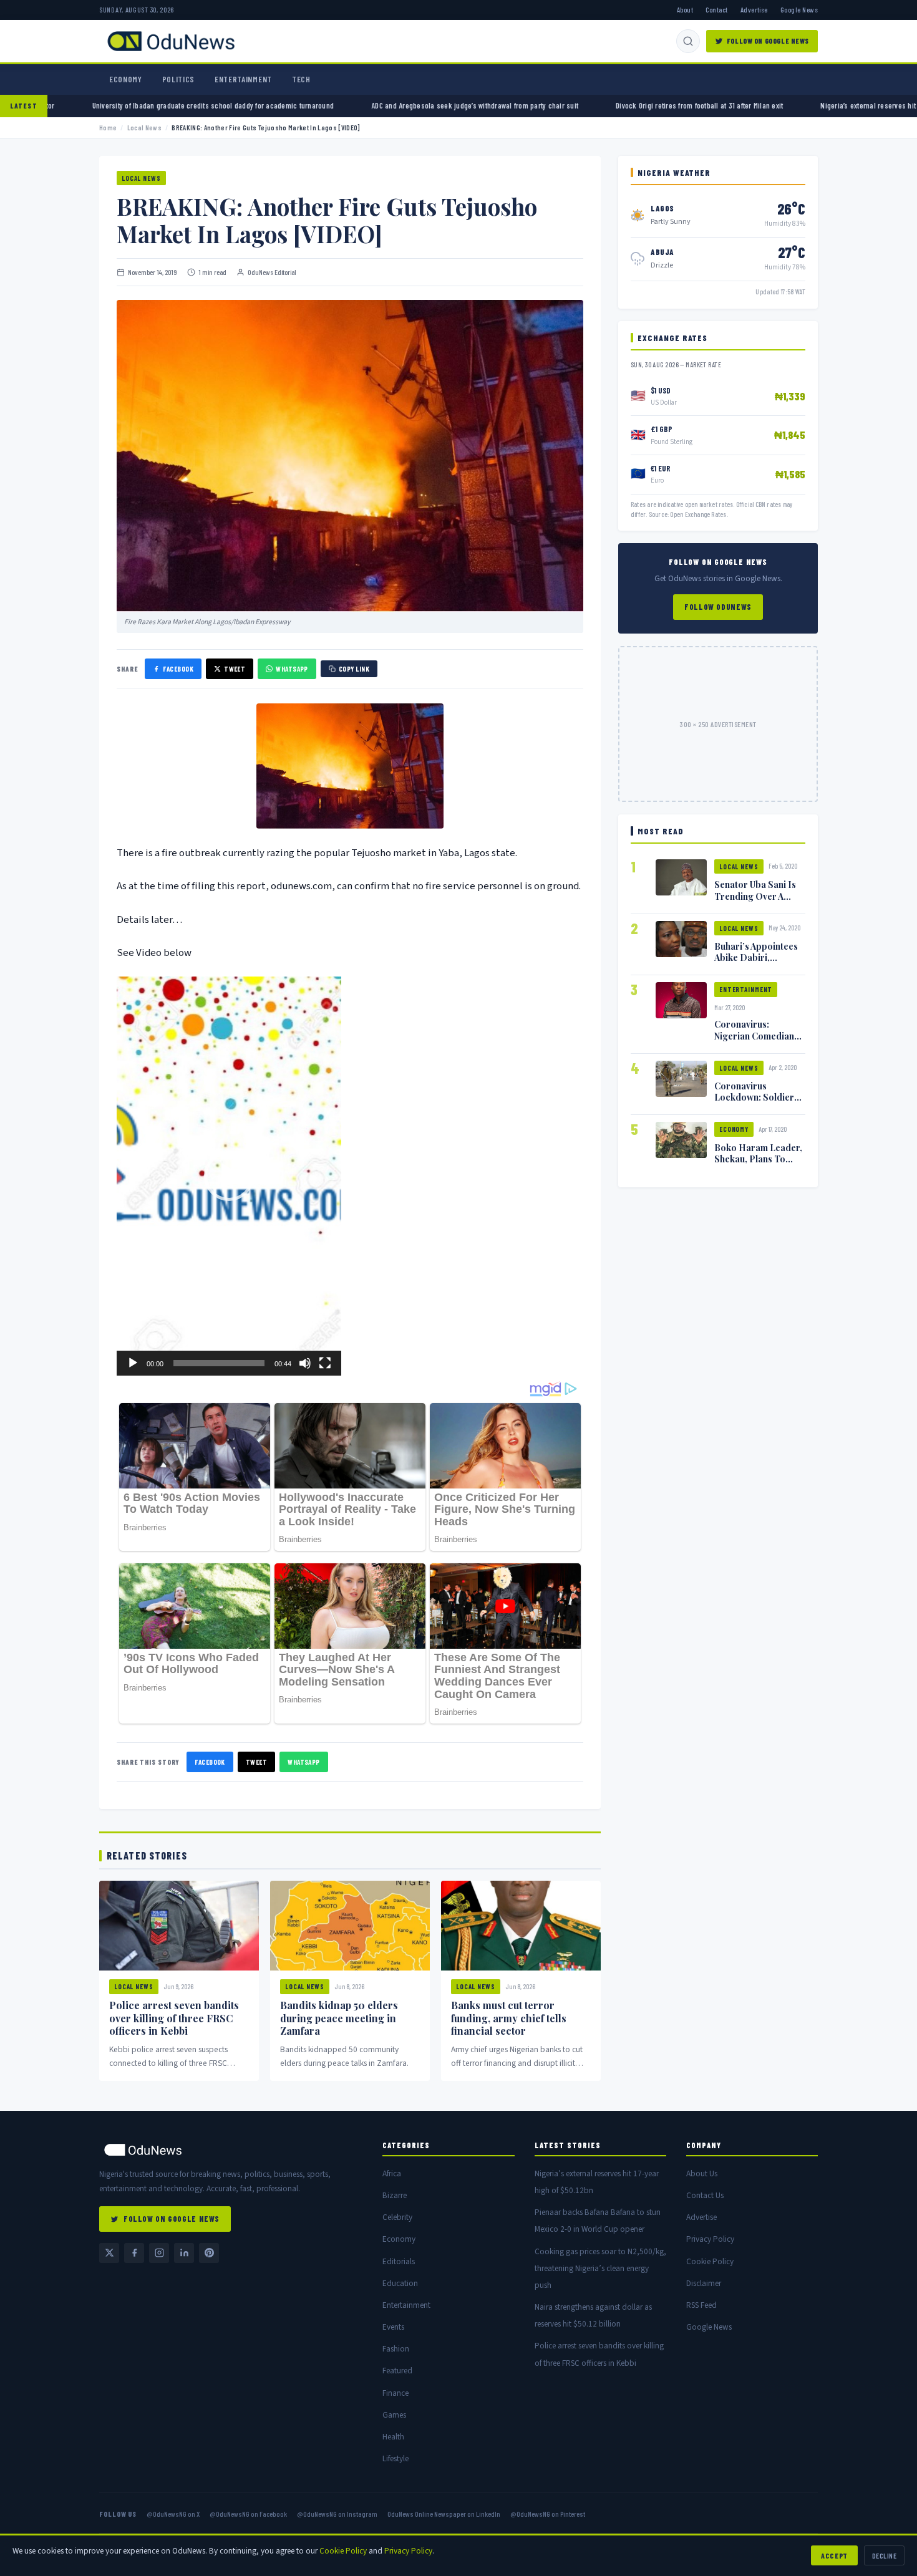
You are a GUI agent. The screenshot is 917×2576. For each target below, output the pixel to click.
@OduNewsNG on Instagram (337, 2514)
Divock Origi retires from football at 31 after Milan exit (577, 105)
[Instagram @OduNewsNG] (159, 2253)
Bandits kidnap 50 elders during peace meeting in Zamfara (339, 2018)
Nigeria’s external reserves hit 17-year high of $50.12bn (786, 105)
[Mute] (305, 1363)
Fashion (396, 2349)
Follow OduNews (718, 607)
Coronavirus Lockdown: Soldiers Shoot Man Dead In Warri (756, 1102)
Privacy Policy (710, 2239)
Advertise (754, 9)
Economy (126, 79)
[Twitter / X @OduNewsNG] (109, 2253)
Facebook (178, 669)
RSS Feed (701, 2305)
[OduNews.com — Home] (171, 41)
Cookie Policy (710, 2261)
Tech (301, 79)
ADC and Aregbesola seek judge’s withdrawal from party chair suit (352, 105)
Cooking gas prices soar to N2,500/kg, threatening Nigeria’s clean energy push (600, 2268)
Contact (716, 9)
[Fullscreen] (325, 1363)
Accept (834, 2555)
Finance (395, 2393)
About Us (702, 2173)
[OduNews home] (231, 2150)
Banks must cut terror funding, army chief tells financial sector (509, 2018)
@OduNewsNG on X (173, 2514)
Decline (884, 2555)
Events (393, 2327)
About (685, 9)
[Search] (688, 41)
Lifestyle (395, 2458)
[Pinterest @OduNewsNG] (209, 2253)
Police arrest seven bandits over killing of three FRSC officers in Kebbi (174, 2018)
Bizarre (395, 2195)
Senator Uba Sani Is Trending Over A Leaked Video (755, 895)
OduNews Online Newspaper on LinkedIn (444, 2514)
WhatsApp (292, 669)
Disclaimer (704, 2283)
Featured (397, 2371)
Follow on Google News (768, 41)
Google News (799, 9)
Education (400, 2283)
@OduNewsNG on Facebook (248, 2514)
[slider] (219, 1363)
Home (108, 128)
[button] (229, 1176)
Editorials (399, 2261)
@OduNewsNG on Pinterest (548, 2514)
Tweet (235, 669)
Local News (144, 128)
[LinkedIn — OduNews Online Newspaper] (184, 2253)
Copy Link (354, 669)
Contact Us (705, 2195)
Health (393, 2437)
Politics (178, 79)
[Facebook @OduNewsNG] (134, 2253)
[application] (229, 1176)
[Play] (133, 1363)
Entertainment (243, 79)
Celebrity (397, 2217)
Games (394, 2415)
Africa (392, 2173)
